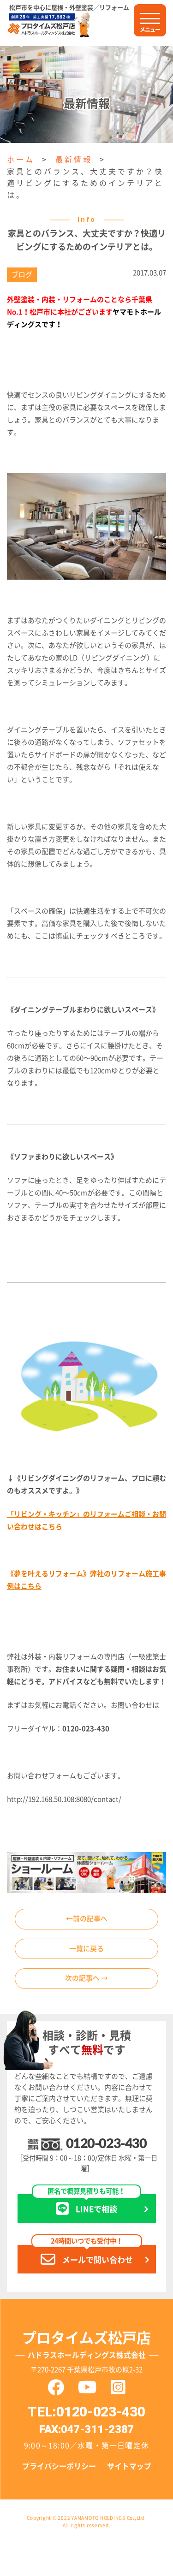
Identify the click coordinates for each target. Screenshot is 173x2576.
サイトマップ (129, 2466)
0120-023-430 (106, 2144)
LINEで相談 (86, 2203)
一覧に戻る (86, 1949)
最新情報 (74, 160)
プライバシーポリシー (59, 2466)
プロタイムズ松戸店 (86, 2345)
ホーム (21, 160)
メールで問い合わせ (92, 2254)
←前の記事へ (87, 1919)
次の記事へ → (86, 1978)
